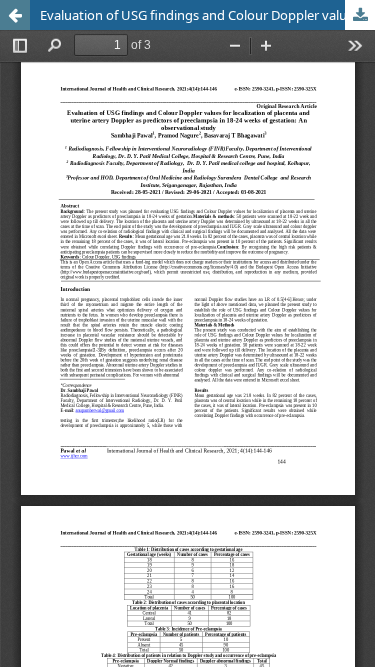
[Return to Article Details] (15, 15)
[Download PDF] (360, 15)
